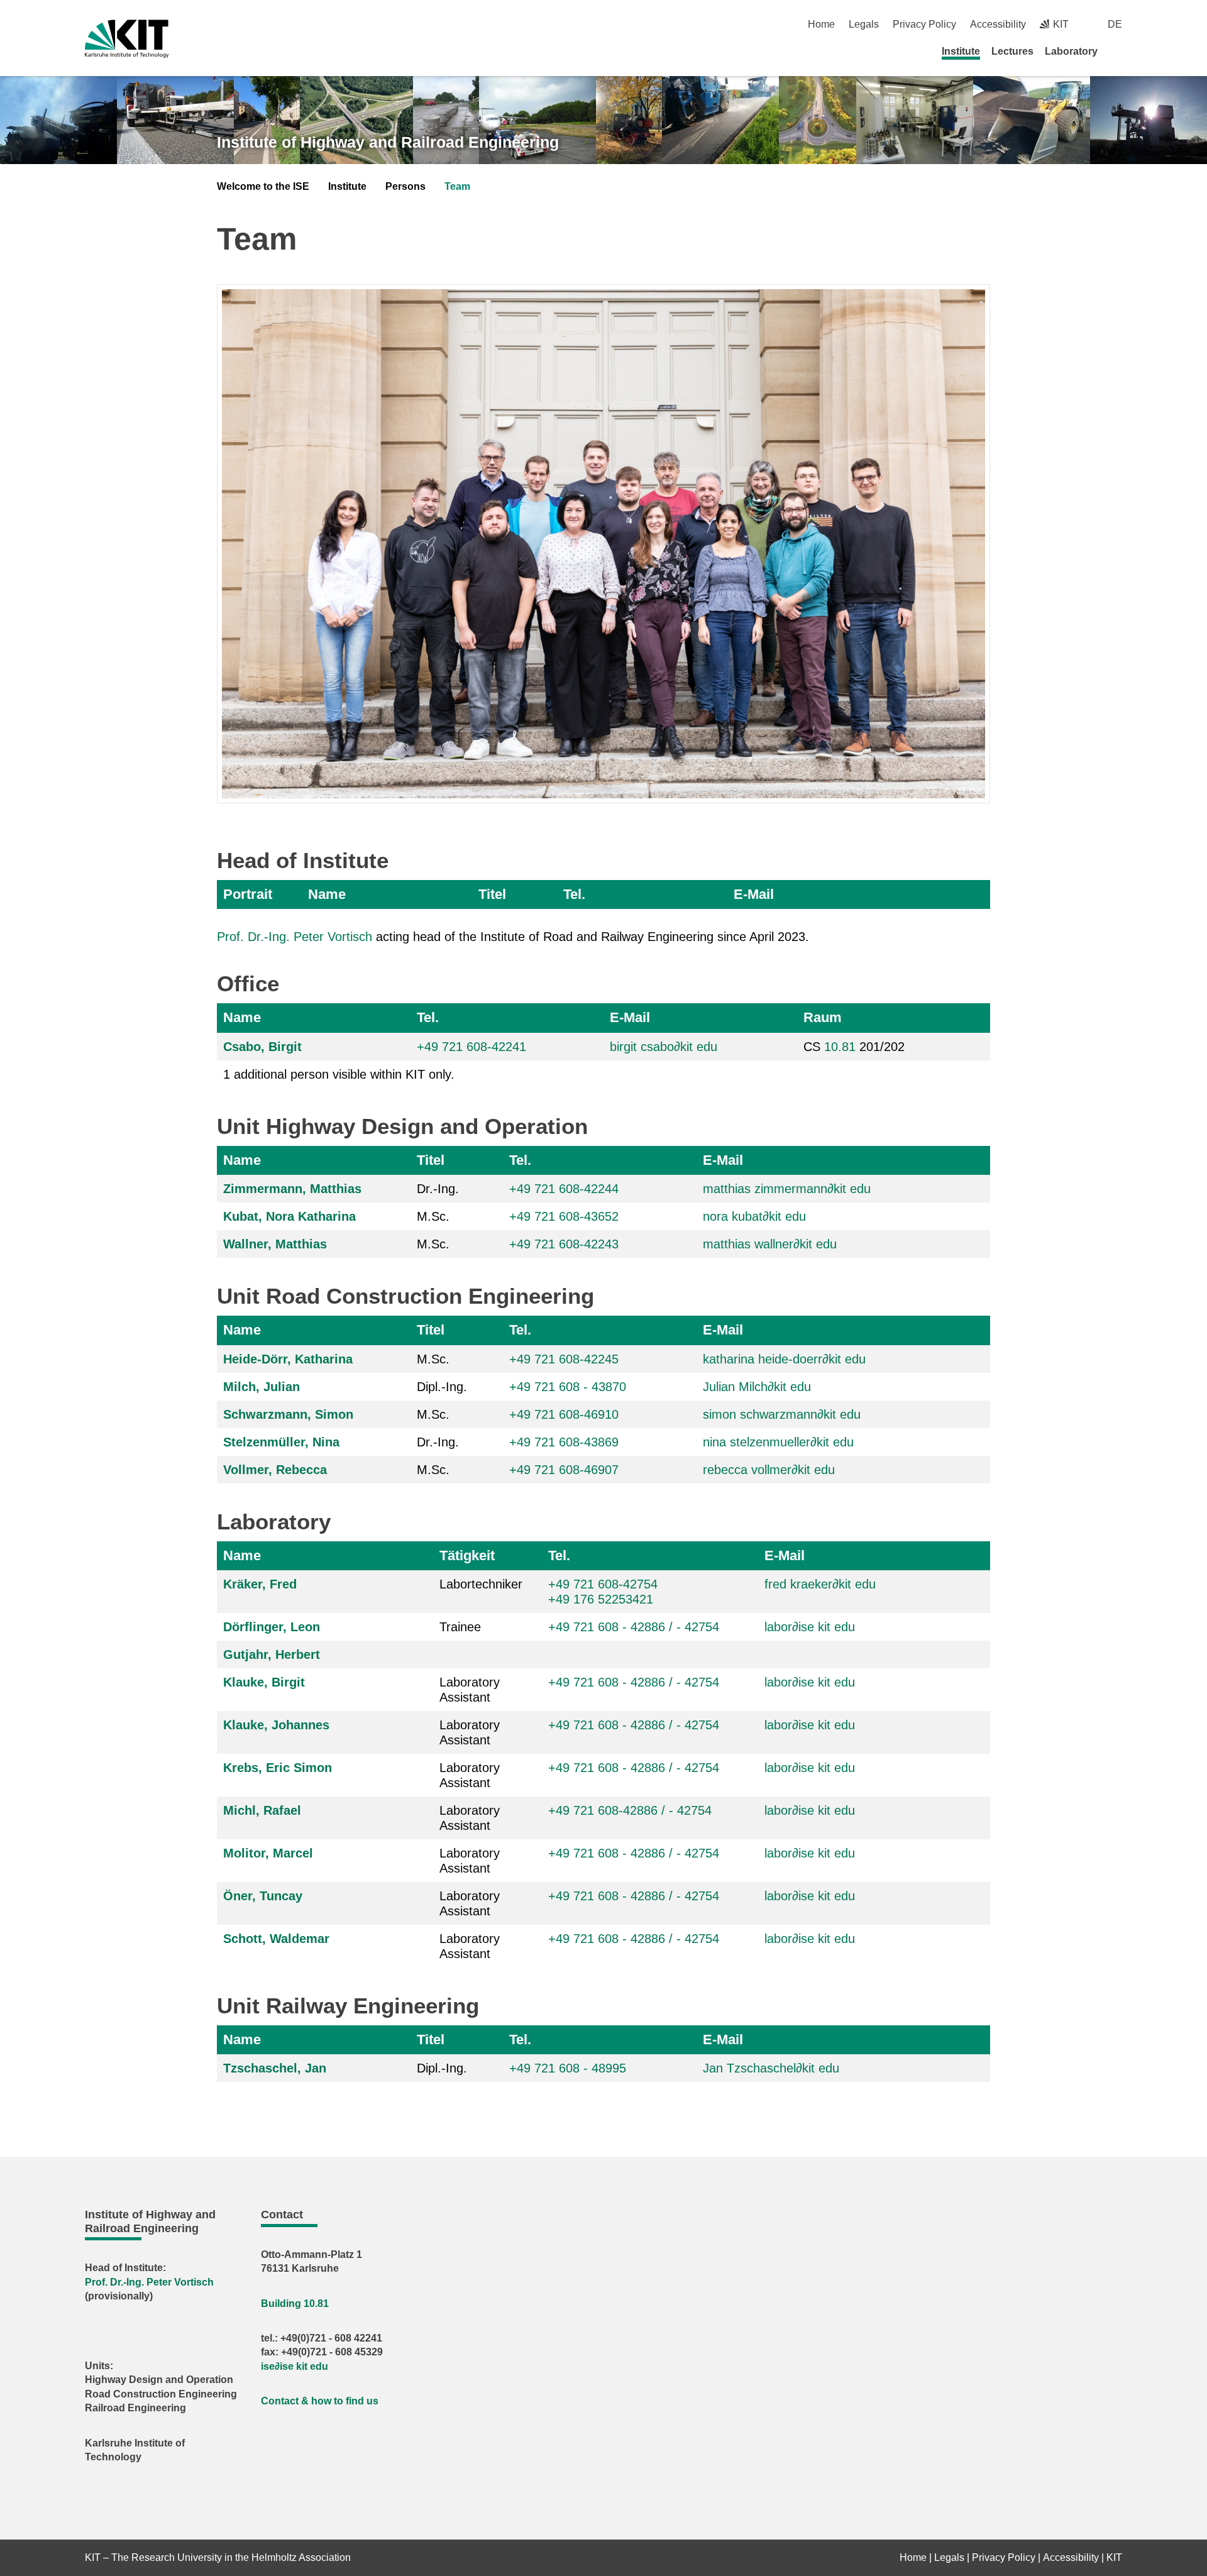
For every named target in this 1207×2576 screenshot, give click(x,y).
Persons (405, 186)
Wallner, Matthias (275, 1244)
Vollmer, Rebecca (275, 1470)
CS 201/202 (854, 1047)
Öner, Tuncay (263, 1896)
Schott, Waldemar (276, 1939)
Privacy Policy (924, 24)
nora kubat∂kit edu (754, 1216)
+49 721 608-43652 (564, 1216)
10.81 (840, 1047)
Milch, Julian (262, 1387)
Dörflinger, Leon (272, 1627)
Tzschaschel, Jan (275, 2068)
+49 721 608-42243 (564, 1244)
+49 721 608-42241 (471, 1047)
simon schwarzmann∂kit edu (782, 1414)
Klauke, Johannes (276, 1725)
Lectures (1012, 51)
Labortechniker (481, 1584)
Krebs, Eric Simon (278, 1768)
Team (457, 186)
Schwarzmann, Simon (288, 1414)
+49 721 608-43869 (564, 1442)
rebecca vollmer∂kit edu (769, 1470)
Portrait (248, 894)
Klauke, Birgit (264, 1682)
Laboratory (1071, 51)
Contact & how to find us (320, 2401)
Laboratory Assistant (470, 1690)
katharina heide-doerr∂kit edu (784, 1359)
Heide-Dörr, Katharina (288, 1359)
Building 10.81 (295, 2304)
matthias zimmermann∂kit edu (787, 1189)
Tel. (574, 894)
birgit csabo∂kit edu (664, 1047)
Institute (961, 51)
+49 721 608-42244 (564, 1189)
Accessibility (998, 24)
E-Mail (754, 894)
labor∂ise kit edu (810, 1627)
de (1115, 24)
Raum (823, 1017)
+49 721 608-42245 (564, 1359)
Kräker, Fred (260, 1584)
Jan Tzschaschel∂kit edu (771, 2068)
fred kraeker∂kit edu (820, 1584)
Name (327, 894)
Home (821, 24)
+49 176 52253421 (601, 1599)
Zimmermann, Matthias (292, 1189)
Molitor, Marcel (268, 1853)
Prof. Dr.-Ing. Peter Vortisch (295, 937)
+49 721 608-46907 (564, 1470)
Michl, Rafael (262, 1810)
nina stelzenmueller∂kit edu (778, 1442)
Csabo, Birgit (262, 1047)
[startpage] (1118, 51)
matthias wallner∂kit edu (770, 1244)
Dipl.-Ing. (442, 1387)
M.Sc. (433, 1216)
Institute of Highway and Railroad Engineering (388, 142)
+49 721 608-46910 (564, 1414)
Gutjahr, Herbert (272, 1654)
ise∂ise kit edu (295, 2366)
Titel (492, 894)
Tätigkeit (467, 1555)
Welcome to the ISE (263, 186)
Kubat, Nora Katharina (289, 1216)
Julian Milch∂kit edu (757, 1387)
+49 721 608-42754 (603, 1584)
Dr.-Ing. (438, 1189)
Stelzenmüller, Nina (281, 1442)
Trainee (460, 1627)
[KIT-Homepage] (127, 39)
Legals (864, 24)
